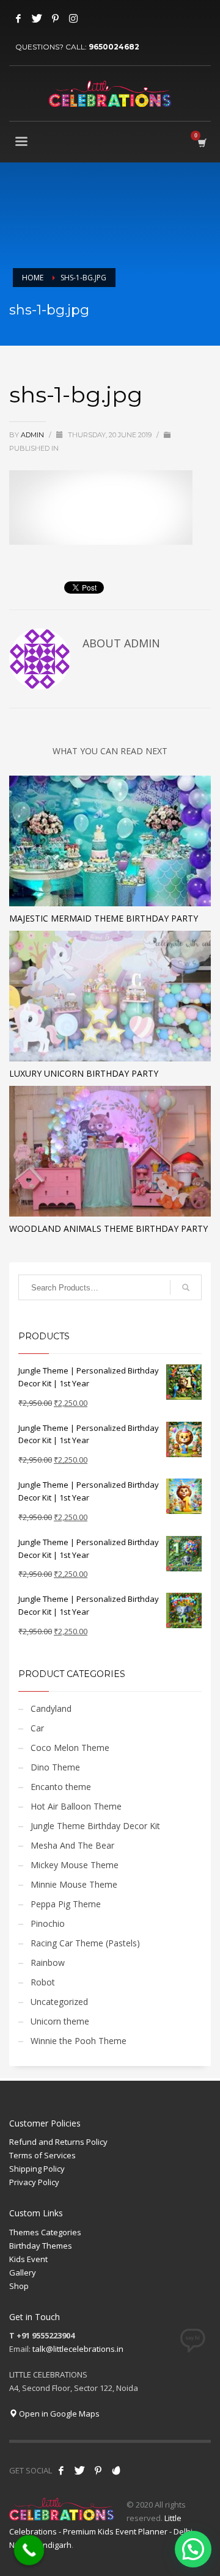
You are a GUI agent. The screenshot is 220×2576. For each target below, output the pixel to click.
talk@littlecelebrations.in (78, 2349)
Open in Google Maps (58, 2414)
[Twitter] (37, 18)
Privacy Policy (34, 2182)
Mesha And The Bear (72, 1845)
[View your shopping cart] (201, 143)
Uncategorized (59, 2002)
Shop (19, 2286)
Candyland (51, 1708)
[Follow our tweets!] (79, 2470)
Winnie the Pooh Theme (79, 2041)
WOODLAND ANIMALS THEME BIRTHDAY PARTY (108, 1228)
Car (37, 1728)
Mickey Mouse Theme (75, 1865)
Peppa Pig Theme (66, 1904)
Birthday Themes (41, 2246)
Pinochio (48, 1923)
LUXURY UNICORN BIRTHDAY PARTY (84, 1073)
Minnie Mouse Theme (74, 1884)
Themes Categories (45, 2232)
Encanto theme (61, 1787)
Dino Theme (55, 1767)
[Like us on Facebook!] (61, 2470)
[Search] (186, 1287)
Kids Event (28, 2259)
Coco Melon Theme (70, 1748)
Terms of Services (42, 2155)
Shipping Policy (37, 2169)
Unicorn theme (60, 2021)
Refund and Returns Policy (58, 2142)
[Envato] (116, 2470)
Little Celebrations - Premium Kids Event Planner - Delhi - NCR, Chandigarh (103, 2531)
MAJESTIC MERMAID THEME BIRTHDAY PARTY (104, 918)
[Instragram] (73, 18)
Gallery (23, 2272)
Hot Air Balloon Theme (76, 1806)
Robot (43, 1982)
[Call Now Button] (29, 2550)
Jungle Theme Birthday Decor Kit (95, 1826)
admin (33, 435)
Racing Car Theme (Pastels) (85, 1943)
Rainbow (48, 1963)
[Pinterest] (55, 18)
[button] (193, 2549)
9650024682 (114, 47)
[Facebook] (18, 18)
